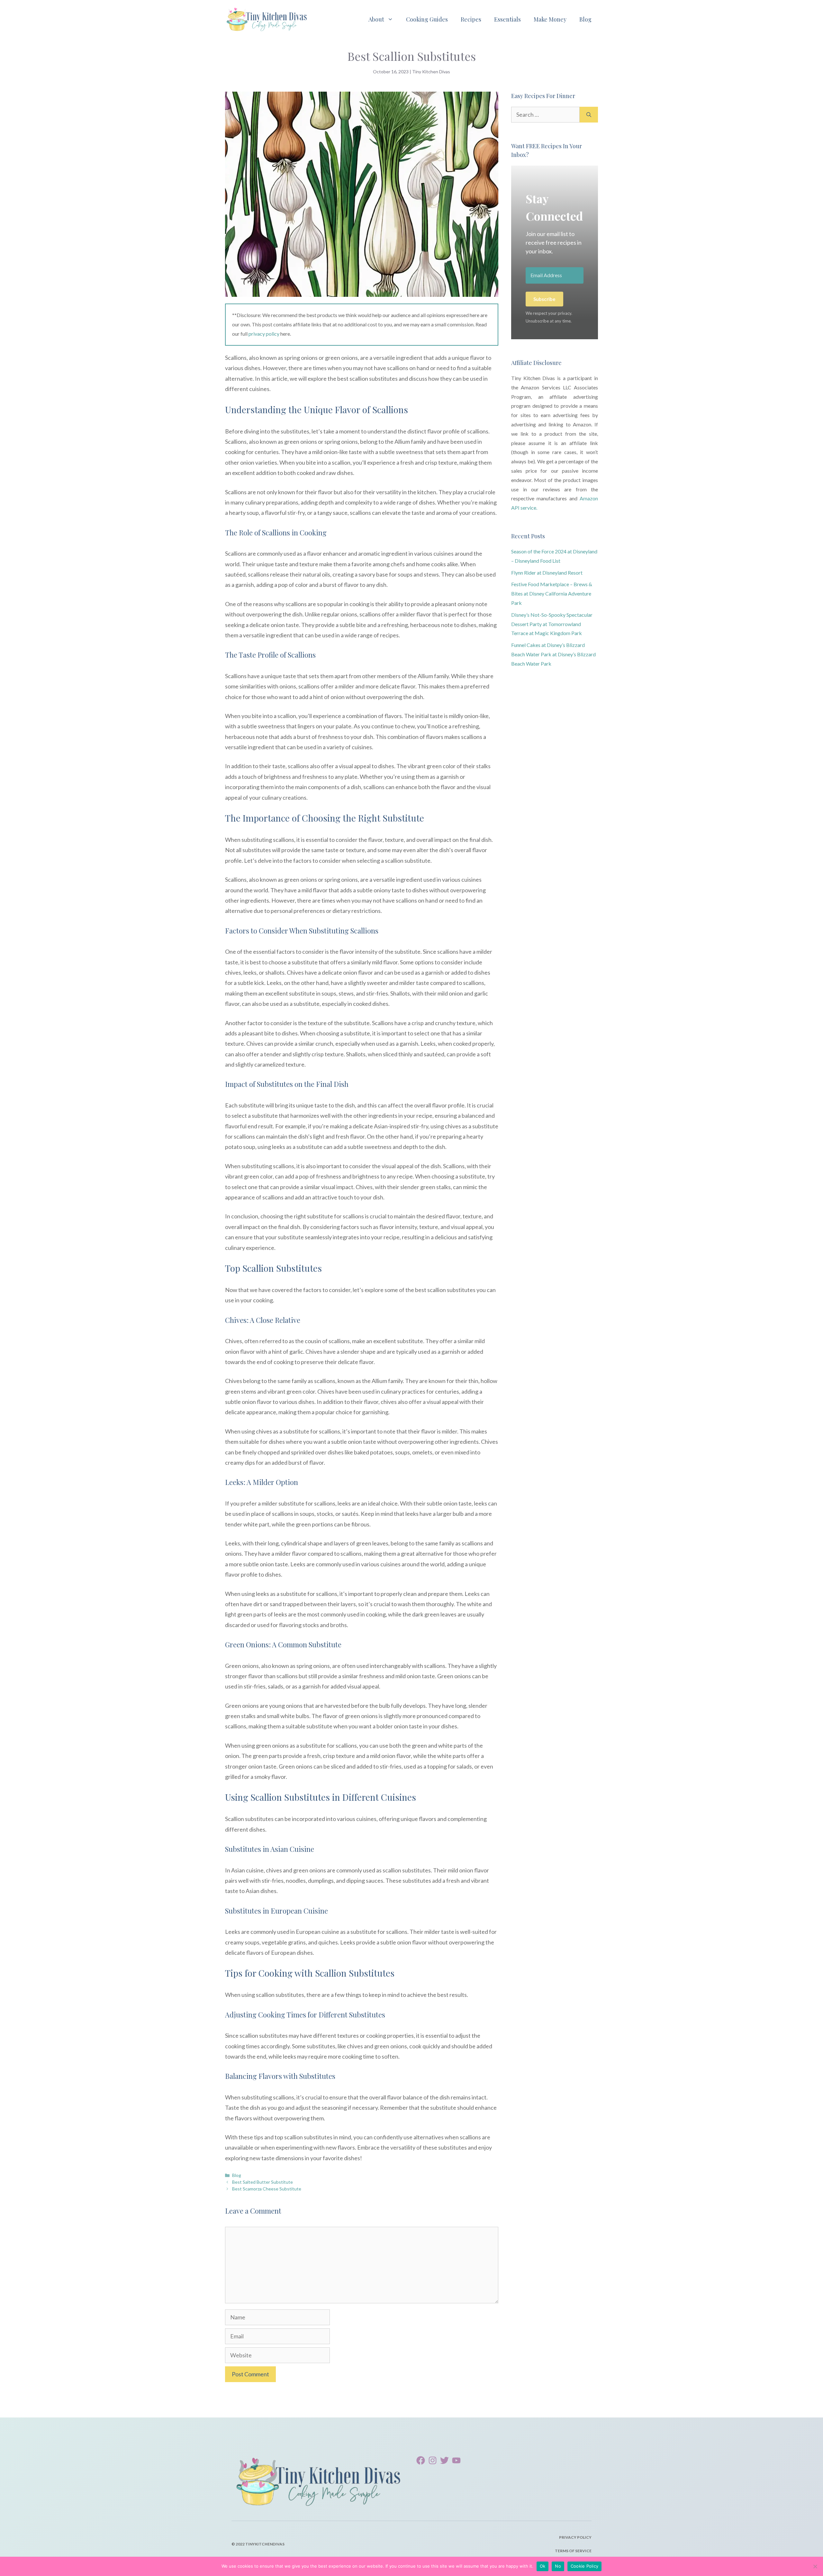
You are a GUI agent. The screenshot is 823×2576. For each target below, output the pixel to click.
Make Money (550, 19)
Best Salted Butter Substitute (262, 2182)
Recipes (471, 19)
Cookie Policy (584, 2566)
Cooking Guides (427, 19)
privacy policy (264, 334)
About (376, 19)
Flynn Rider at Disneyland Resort (547, 573)
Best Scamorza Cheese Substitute (267, 2189)
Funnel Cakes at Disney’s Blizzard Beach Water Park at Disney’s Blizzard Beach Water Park (553, 654)
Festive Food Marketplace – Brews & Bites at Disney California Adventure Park (552, 593)
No (558, 2566)
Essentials (507, 19)
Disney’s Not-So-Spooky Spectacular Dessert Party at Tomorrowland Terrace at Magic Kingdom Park (552, 624)
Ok (543, 2566)
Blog (585, 19)
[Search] (589, 115)
